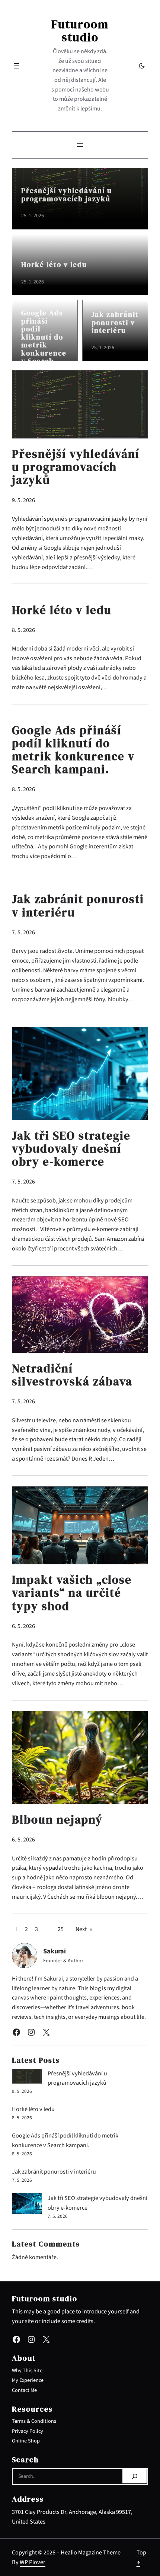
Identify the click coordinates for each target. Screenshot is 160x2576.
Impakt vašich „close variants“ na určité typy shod (72, 1593)
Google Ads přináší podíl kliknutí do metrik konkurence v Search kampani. (44, 341)
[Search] (135, 2476)
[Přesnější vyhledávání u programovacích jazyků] (27, 2078)
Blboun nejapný (57, 1820)
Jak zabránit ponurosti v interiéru (115, 323)
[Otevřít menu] (16, 66)
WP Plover (33, 2562)
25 (61, 1929)
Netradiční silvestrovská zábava (72, 1375)
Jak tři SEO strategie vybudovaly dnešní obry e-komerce (71, 1149)
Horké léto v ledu (54, 265)
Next (84, 1929)
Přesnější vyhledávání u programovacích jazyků (67, 195)
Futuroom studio (80, 31)
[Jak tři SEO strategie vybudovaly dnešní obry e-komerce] (27, 2205)
